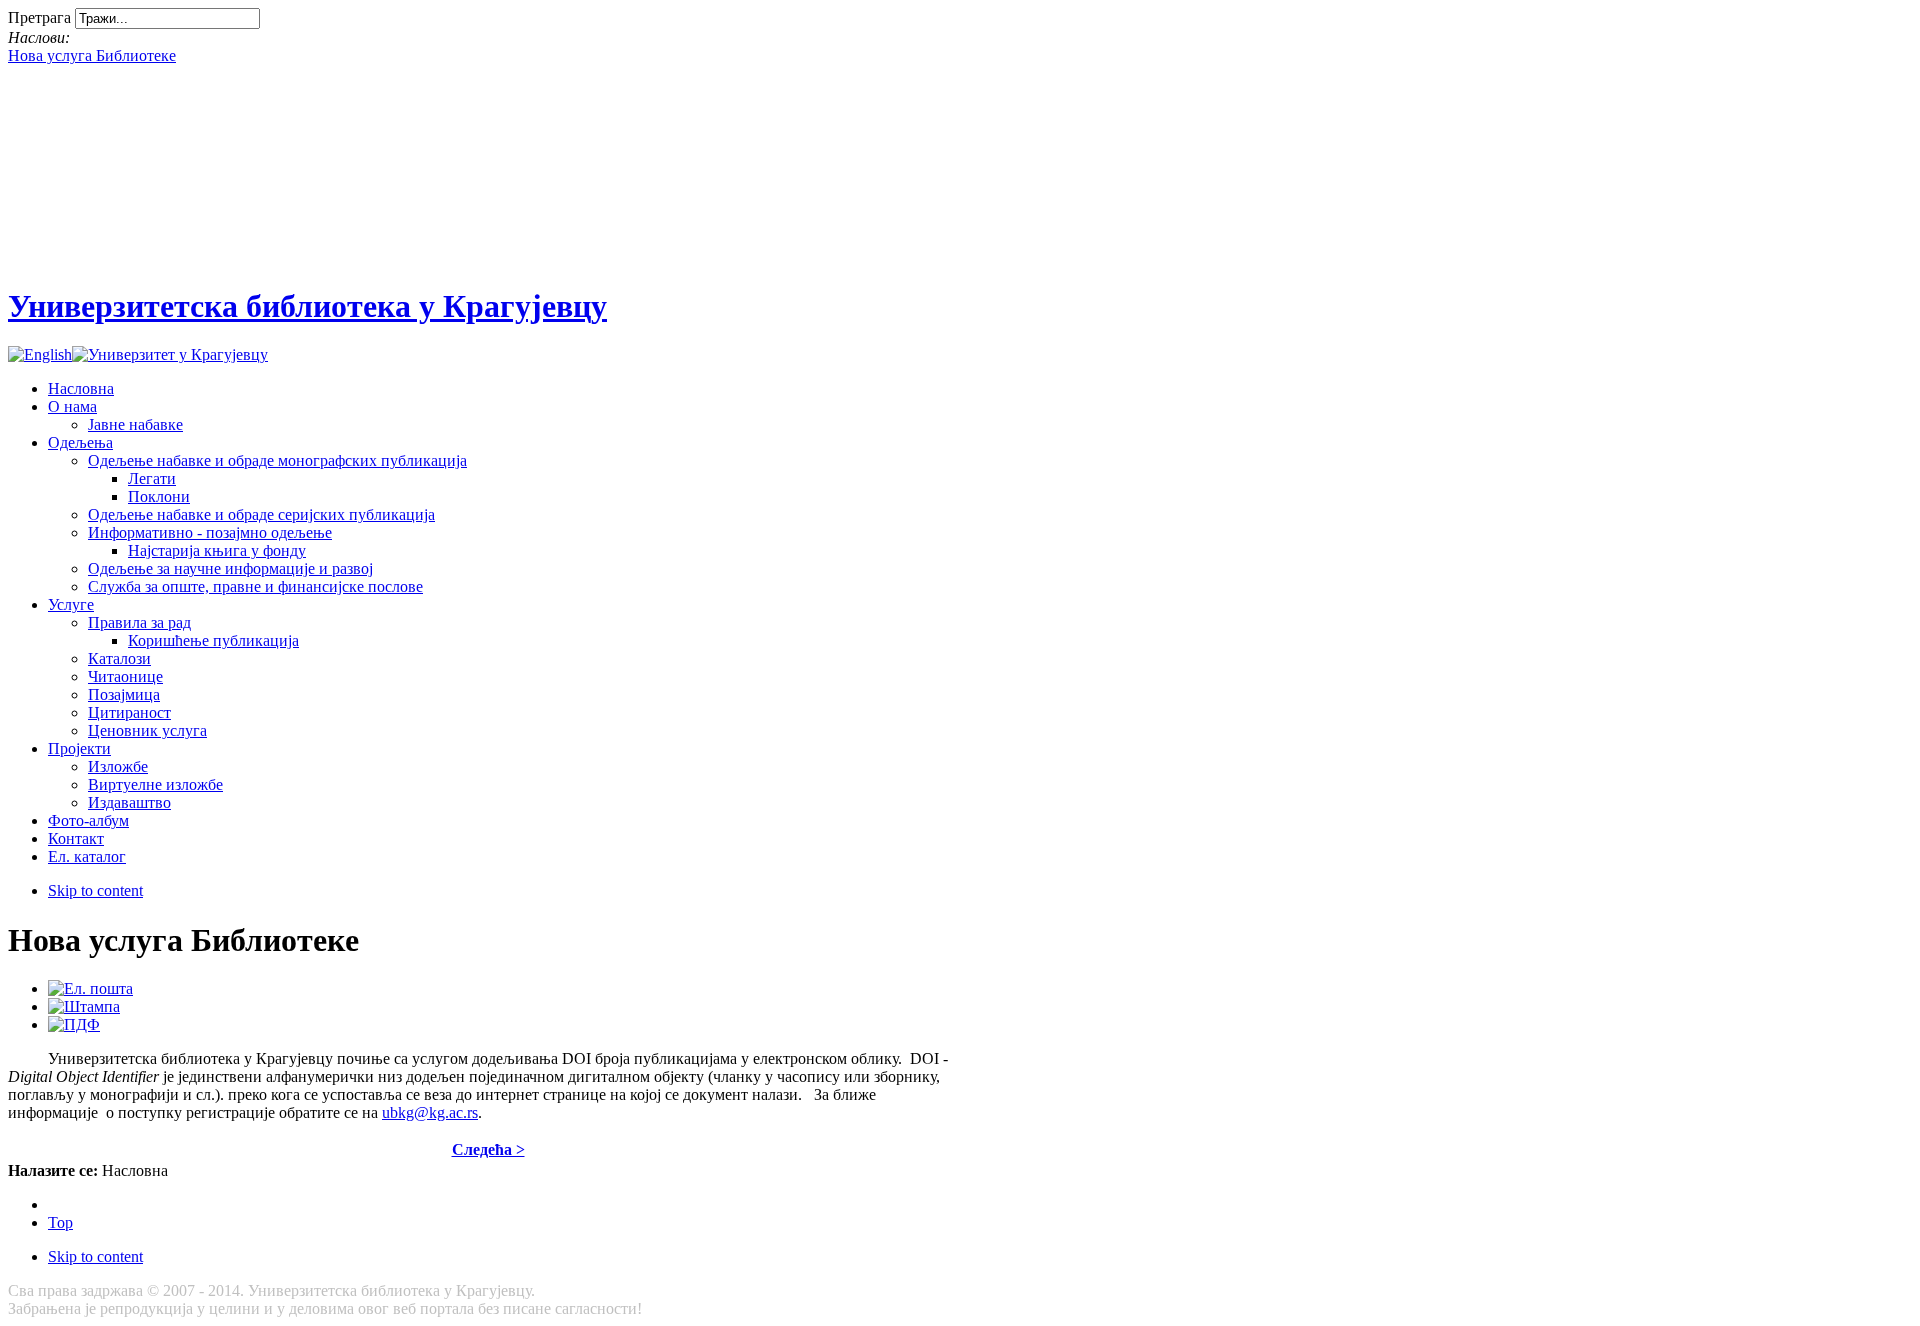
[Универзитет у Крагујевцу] (170, 354)
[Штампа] (84, 1006)
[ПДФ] (74, 1024)
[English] (40, 354)
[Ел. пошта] (90, 988)
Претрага (41, 17)
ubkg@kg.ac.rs (430, 1112)
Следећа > (488, 1149)
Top (60, 1222)
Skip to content (95, 890)
